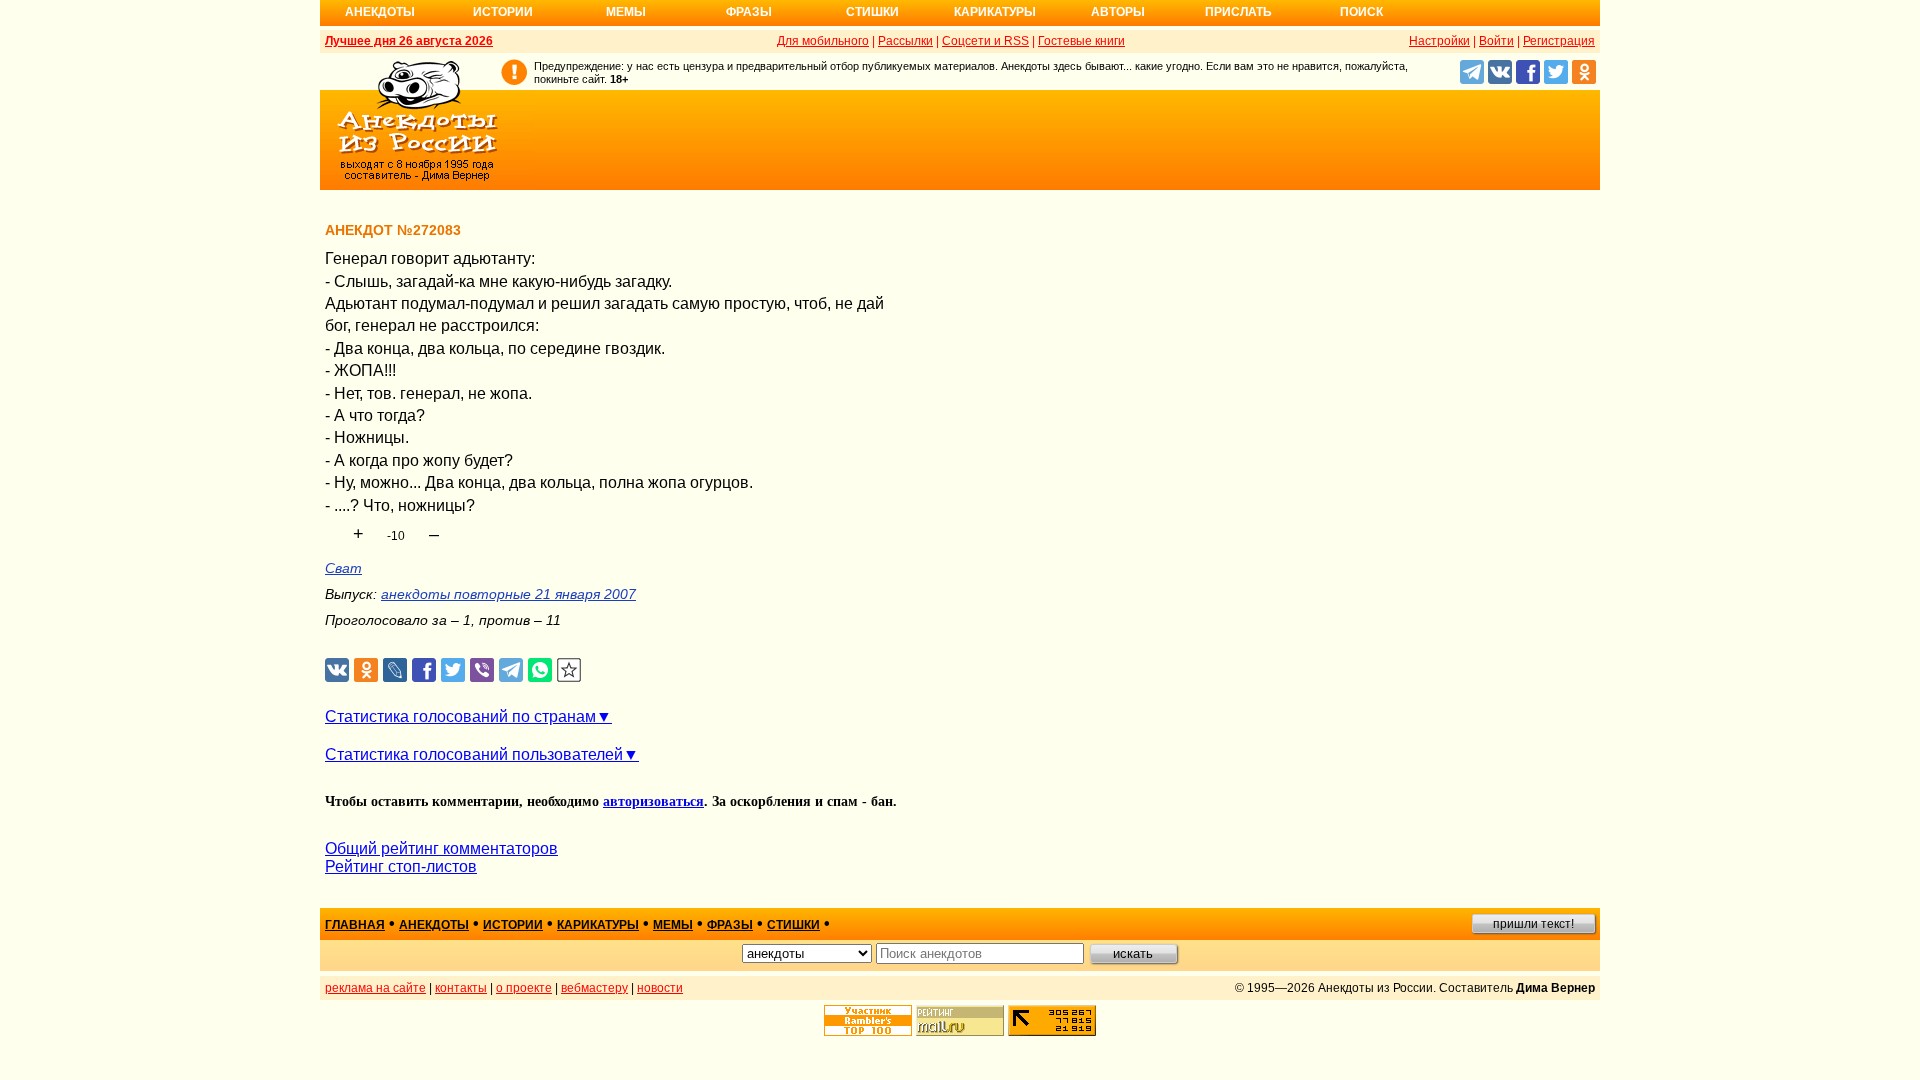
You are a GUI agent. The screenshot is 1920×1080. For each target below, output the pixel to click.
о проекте (524, 988)
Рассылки (905, 41)
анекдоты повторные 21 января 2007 (508, 594)
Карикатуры (995, 12)
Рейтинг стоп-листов (401, 866)
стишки (793, 925)
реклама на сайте (375, 988)
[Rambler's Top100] (868, 1020)
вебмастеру (594, 988)
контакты (461, 988)
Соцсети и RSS (985, 41)
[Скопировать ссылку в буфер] (569, 670)
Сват (343, 568)
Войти (1496, 41)
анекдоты (434, 925)
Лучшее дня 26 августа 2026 (409, 41)
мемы (673, 925)
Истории (503, 12)
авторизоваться (653, 801)
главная (355, 925)
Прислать (1238, 12)
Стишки (872, 12)
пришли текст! (1533, 924)
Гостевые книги (1081, 41)
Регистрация (1559, 41)
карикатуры (598, 925)
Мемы (626, 12)
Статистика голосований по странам (460, 716)
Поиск (1361, 12)
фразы (730, 925)
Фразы (749, 12)
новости (660, 988)
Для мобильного (823, 41)
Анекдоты (380, 12)
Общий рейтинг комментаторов (441, 848)
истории (513, 925)
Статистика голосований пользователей (474, 754)
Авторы (1118, 12)
